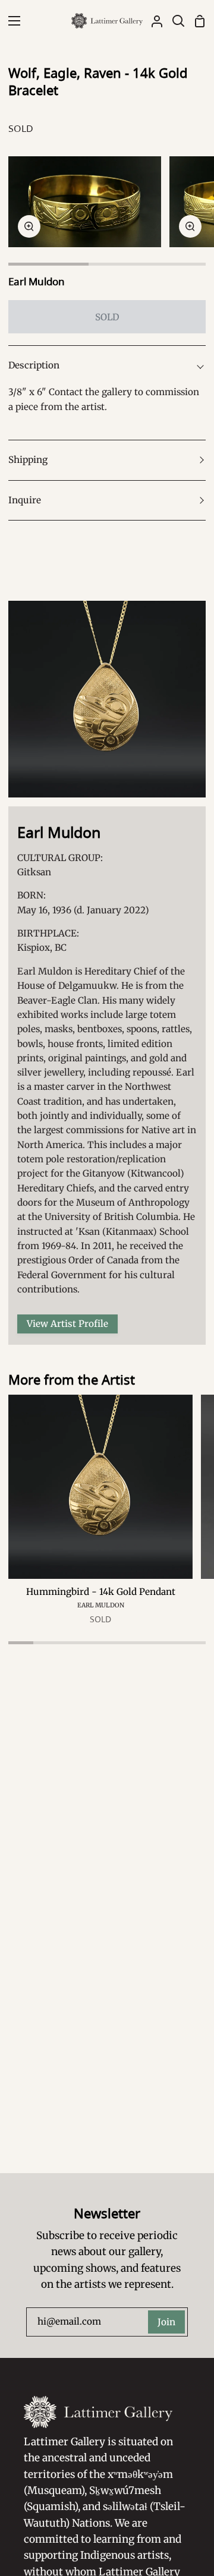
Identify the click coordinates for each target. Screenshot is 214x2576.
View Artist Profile (67, 1324)
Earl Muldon (37, 281)
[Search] (174, 21)
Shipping (28, 460)
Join (166, 2322)
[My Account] (152, 21)
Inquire (25, 500)
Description (34, 365)
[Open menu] (11, 21)
